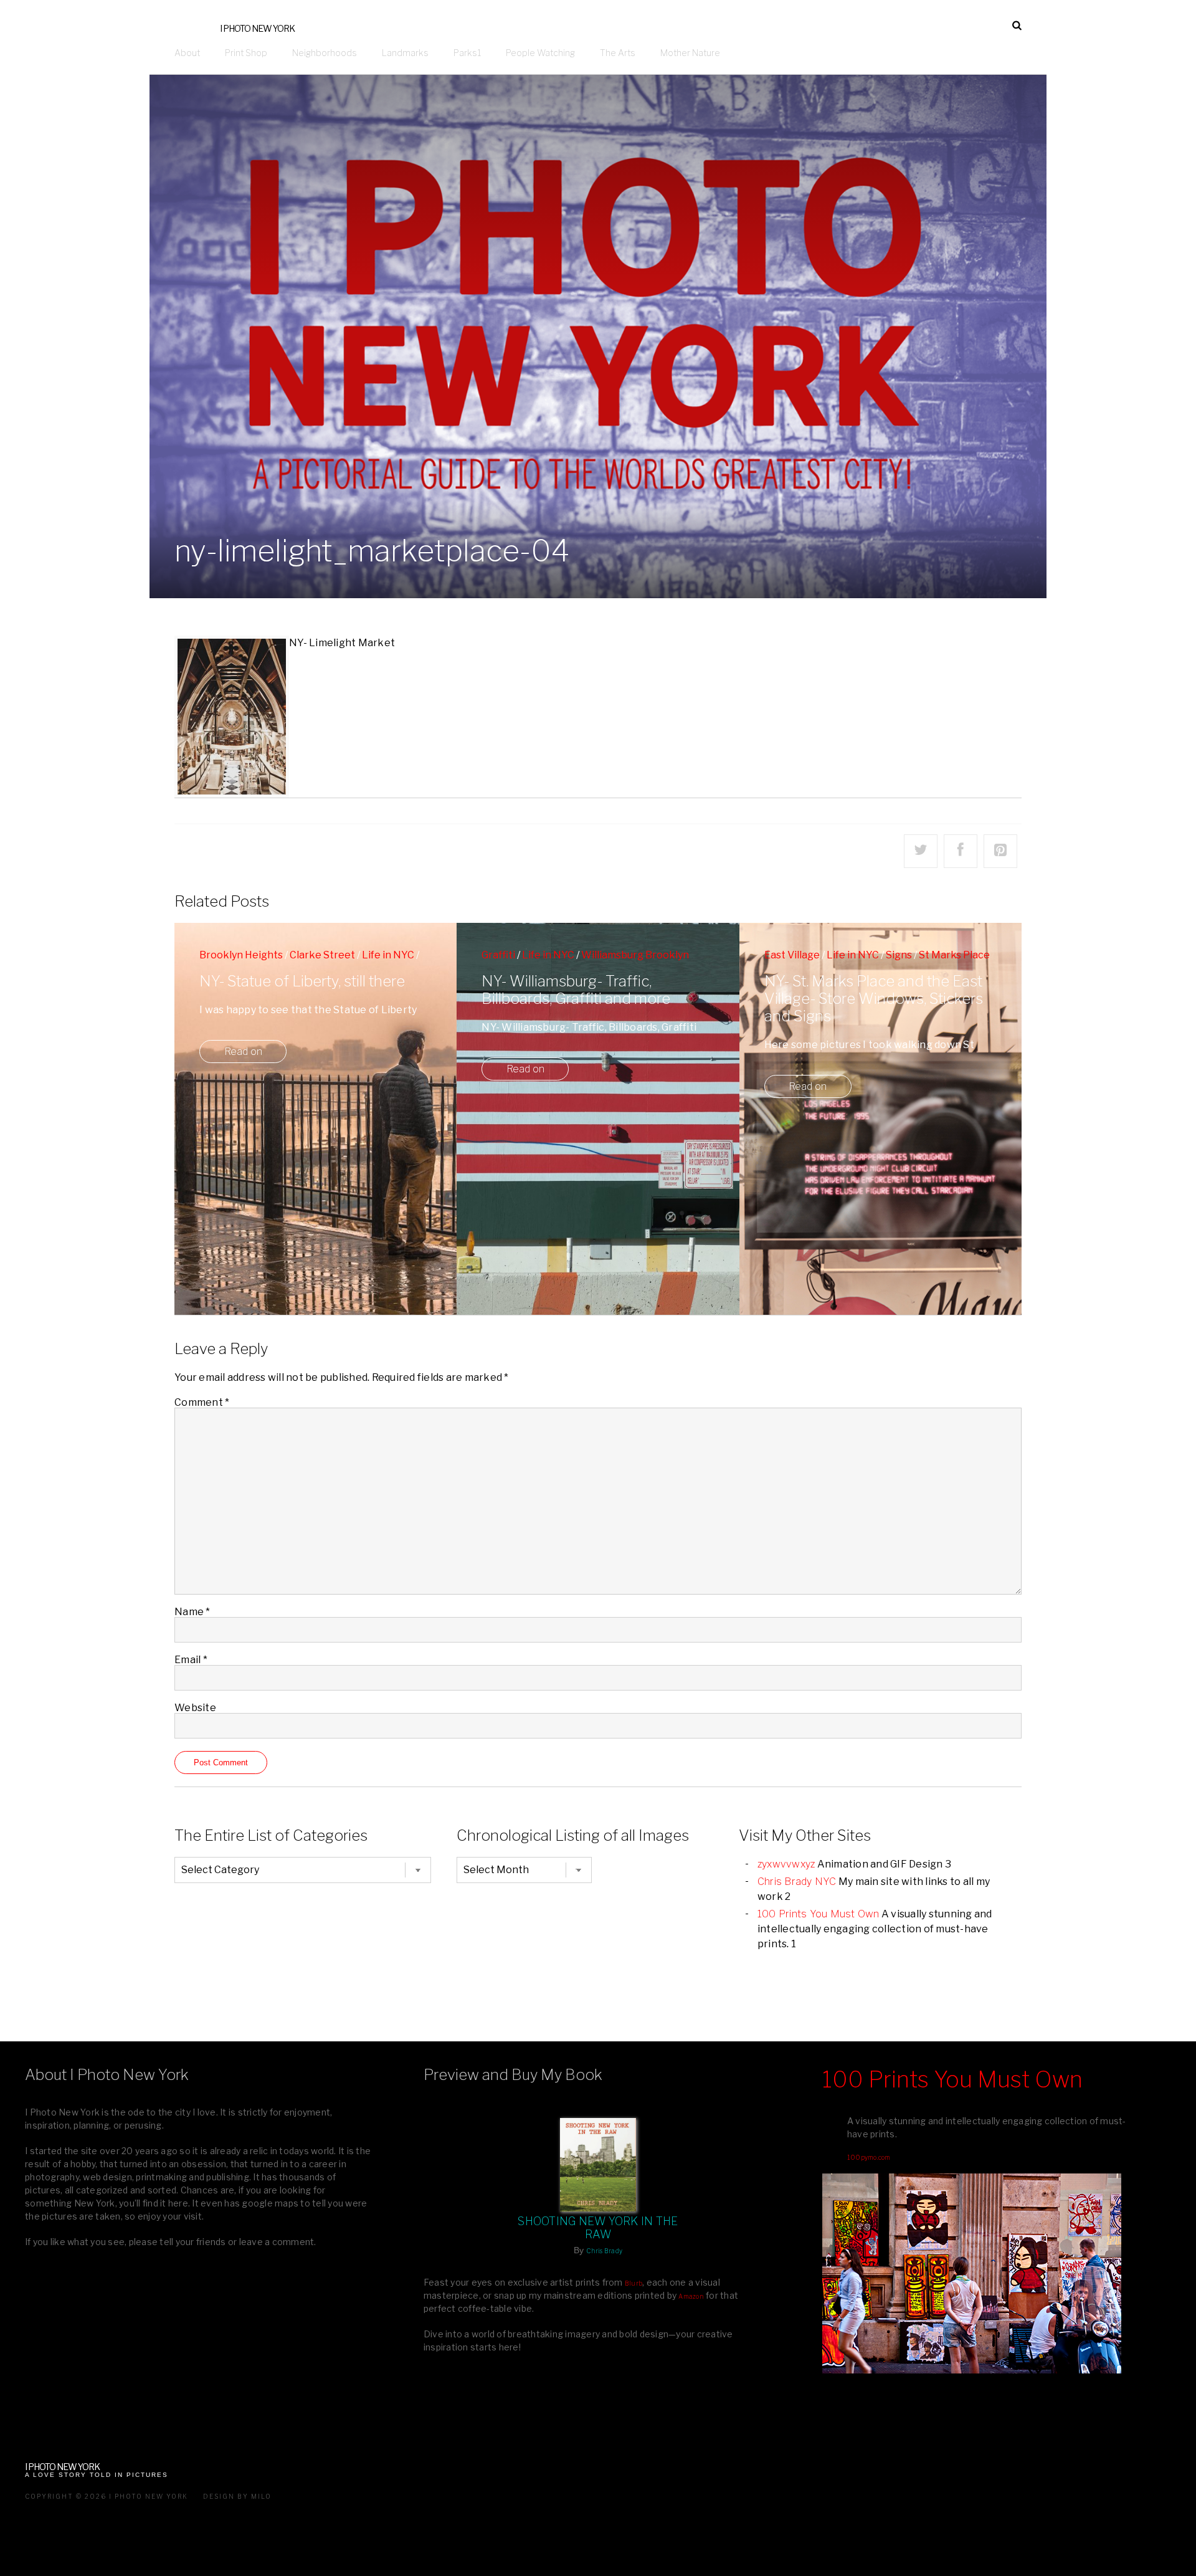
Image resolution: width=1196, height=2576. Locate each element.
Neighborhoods (325, 53)
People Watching (540, 53)
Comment (202, 1402)
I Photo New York (257, 28)
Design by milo (237, 2496)
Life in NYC (388, 955)
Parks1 (467, 53)
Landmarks (405, 53)
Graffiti (498, 955)
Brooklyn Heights (241, 955)
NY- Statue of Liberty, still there (302, 981)
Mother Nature (690, 53)
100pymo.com (869, 2157)
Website (195, 1708)
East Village (792, 955)
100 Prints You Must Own (819, 1914)
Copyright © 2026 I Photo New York (107, 2496)
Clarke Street (322, 955)
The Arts (618, 53)
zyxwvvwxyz (786, 1864)
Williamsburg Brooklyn (635, 955)
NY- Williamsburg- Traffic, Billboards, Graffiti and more (576, 990)
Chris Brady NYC (797, 1882)
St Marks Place (954, 955)
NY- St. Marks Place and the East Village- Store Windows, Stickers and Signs (874, 999)
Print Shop (246, 53)
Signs (899, 955)
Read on (243, 1052)
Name (192, 1612)
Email (191, 1660)
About (187, 53)
